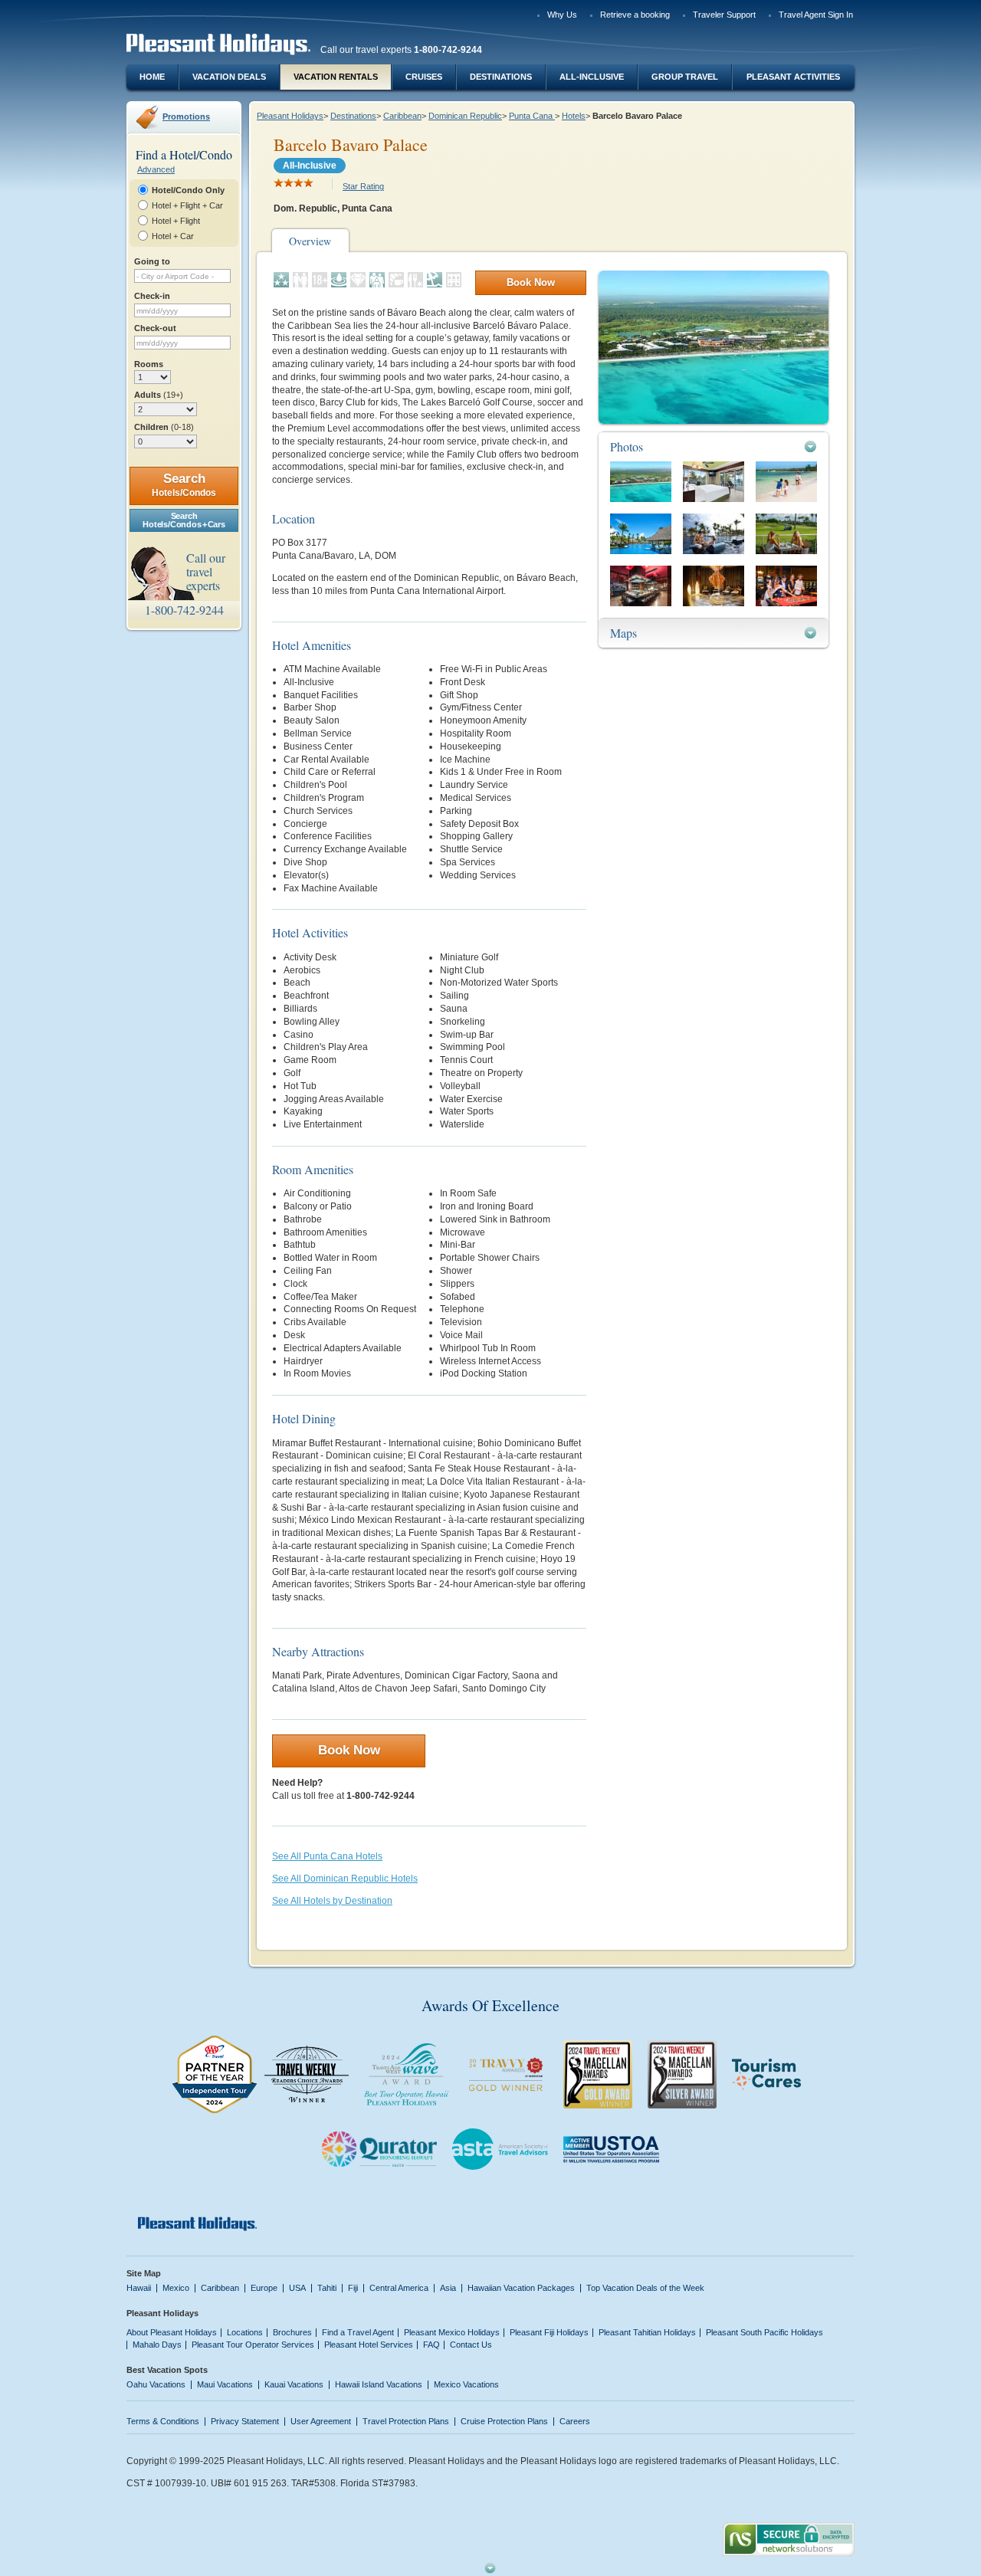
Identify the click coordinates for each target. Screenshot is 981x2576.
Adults (159, 395)
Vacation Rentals (336, 77)
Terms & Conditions (163, 2421)
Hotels (574, 116)
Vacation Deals (229, 77)
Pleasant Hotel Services (369, 2345)
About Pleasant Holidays (172, 2332)
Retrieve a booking (635, 15)
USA (297, 2288)
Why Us (562, 15)
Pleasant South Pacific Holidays (764, 2332)
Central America (399, 2288)
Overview (310, 241)
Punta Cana (532, 116)
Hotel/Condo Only (188, 190)
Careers (575, 2421)
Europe (264, 2288)
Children (164, 427)
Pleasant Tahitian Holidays (647, 2332)
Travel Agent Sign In (816, 15)
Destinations (501, 77)
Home (152, 77)
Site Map (144, 2273)
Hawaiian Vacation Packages (521, 2288)
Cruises (424, 77)
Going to (152, 261)
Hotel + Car (173, 236)
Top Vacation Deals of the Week (645, 2288)
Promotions (186, 116)
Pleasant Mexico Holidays (452, 2332)
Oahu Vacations (156, 2384)
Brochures (292, 2332)
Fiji (353, 2288)
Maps (623, 633)
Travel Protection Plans (406, 2421)
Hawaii (139, 2288)
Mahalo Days (157, 2345)
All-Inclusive (592, 77)
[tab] (714, 446)
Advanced (156, 169)
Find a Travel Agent (358, 2332)
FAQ (431, 2345)
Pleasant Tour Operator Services (253, 2345)
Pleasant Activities (793, 77)
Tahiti (327, 2288)
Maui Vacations (225, 2384)
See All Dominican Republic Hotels (345, 1879)
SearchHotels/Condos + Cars (184, 520)
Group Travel (685, 77)
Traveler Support (724, 15)
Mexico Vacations (466, 2384)
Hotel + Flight (176, 221)
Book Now (531, 282)
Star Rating (363, 186)
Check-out (155, 328)
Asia (448, 2288)
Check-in (152, 296)
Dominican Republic (465, 116)
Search (184, 485)
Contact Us (471, 2345)
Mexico (176, 2288)
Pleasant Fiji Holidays (549, 2332)
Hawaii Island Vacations (379, 2384)
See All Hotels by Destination (332, 1901)
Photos (627, 446)
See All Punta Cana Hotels (327, 1856)
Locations (245, 2332)
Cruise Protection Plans (504, 2421)
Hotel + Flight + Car (187, 205)
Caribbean (402, 116)
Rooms (149, 364)
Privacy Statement (245, 2421)
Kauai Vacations (294, 2384)
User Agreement (321, 2421)
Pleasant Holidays (290, 116)
